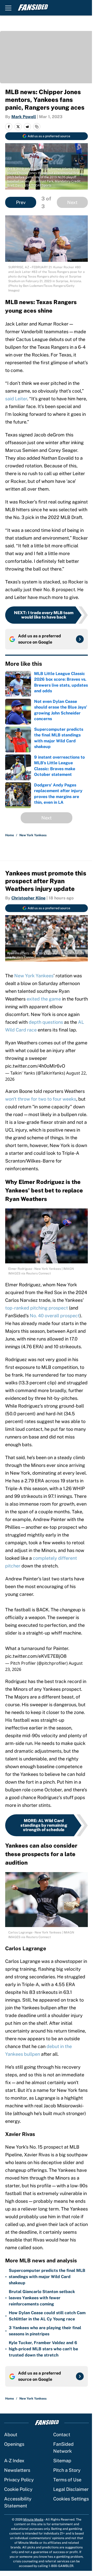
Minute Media (33, 2520)
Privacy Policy (19, 2480)
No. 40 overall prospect (55, 1316)
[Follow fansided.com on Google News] (80, 639)
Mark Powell (24, 117)
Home (10, 835)
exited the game (44, 999)
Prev (21, 202)
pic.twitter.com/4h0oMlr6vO (35, 1066)
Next (72, 202)
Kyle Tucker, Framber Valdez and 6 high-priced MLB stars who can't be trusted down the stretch (43, 2349)
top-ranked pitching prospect (37, 1308)
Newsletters (17, 2470)
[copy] (37, 127)
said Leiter (16, 399)
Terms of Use (67, 2480)
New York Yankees (33, 835)
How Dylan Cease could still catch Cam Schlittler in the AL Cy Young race (47, 2316)
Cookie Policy (18, 2489)
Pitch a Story (67, 2470)
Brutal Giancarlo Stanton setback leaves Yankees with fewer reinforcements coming (42, 2298)
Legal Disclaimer (71, 2489)
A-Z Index (14, 2461)
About (11, 2435)
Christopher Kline (28, 898)
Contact (62, 2435)
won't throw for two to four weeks (41, 1099)
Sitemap (62, 2461)
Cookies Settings (71, 2499)
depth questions (45, 1022)
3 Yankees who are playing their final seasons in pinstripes (45, 2331)
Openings (14, 2444)
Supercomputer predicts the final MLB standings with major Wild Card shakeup (47, 2277)
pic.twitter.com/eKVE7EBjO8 (36, 1656)
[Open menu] (8, 8)
